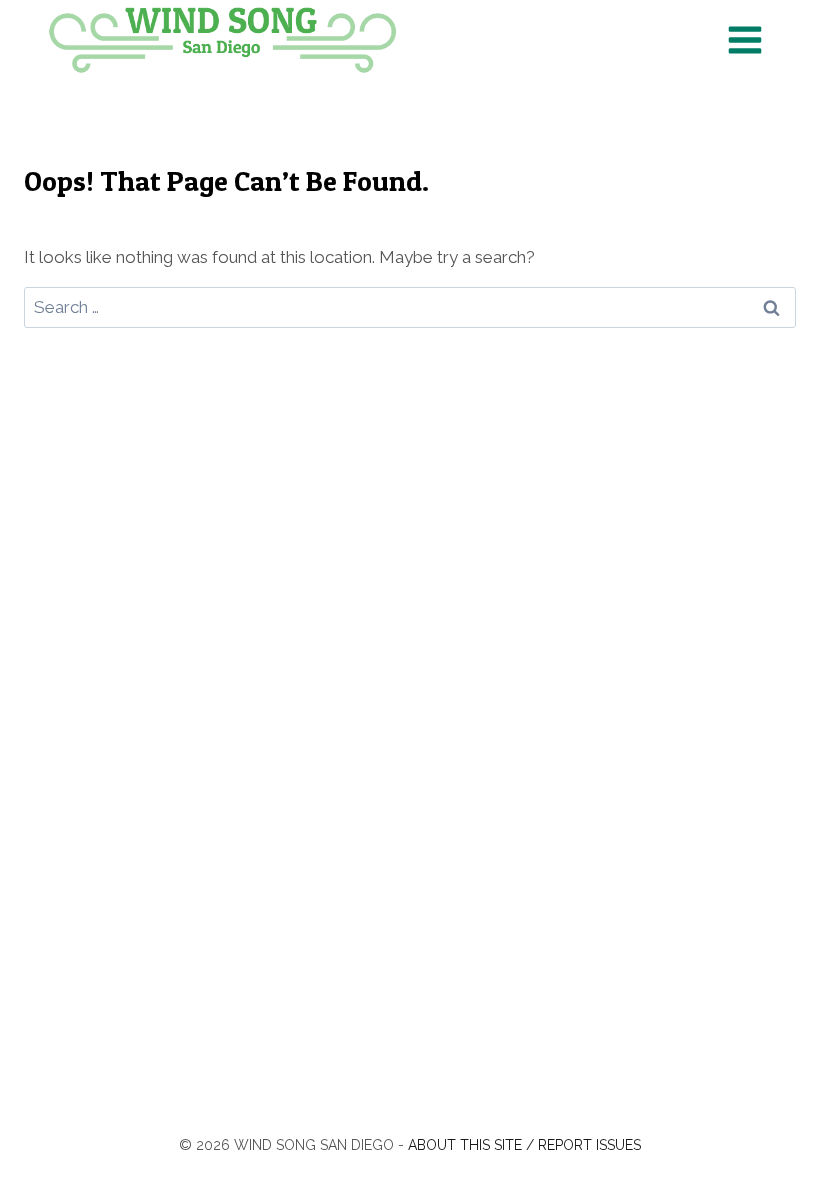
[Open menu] (744, 39)
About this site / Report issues (524, 1145)
